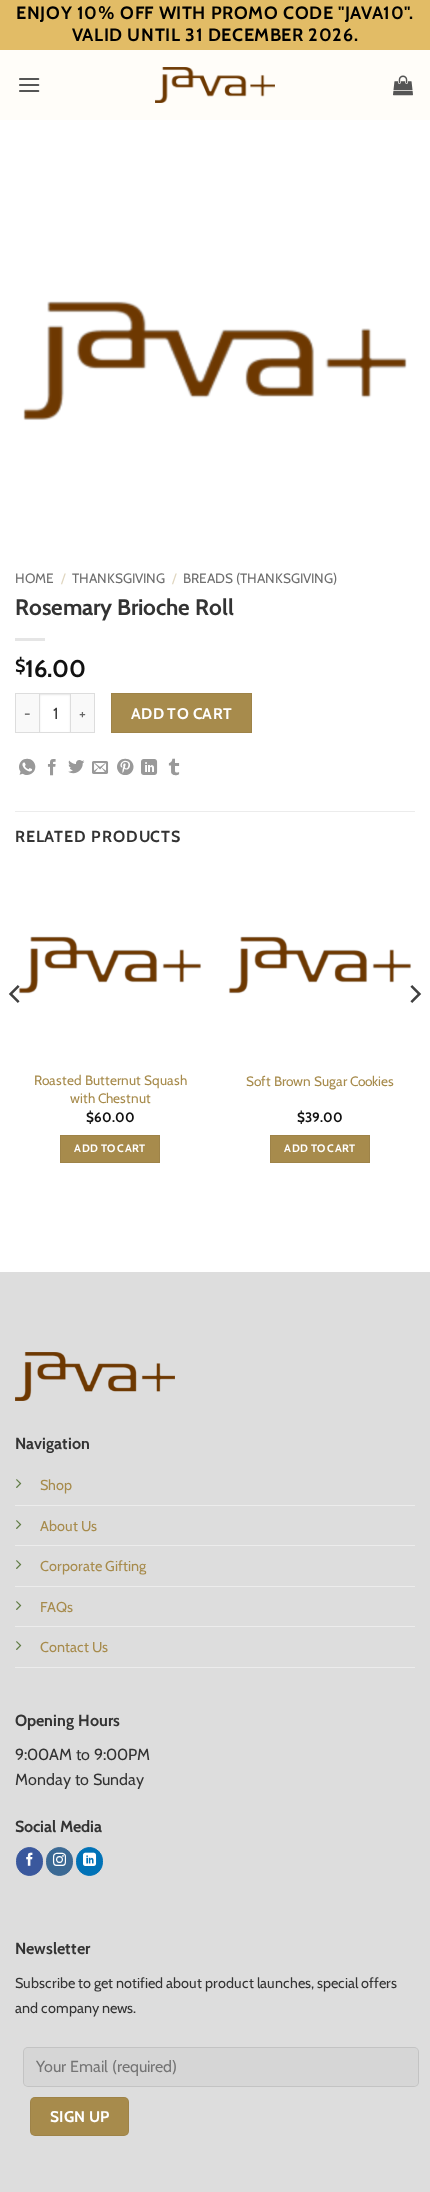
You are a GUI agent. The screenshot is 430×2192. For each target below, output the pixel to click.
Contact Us (74, 1647)
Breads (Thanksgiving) (260, 578)
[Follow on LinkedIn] (89, 1861)
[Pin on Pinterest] (125, 768)
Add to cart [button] (110, 1148)
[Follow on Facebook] (29, 1861)
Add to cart (182, 713)
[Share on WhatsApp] (27, 768)
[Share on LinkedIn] (149, 768)
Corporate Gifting (93, 1566)
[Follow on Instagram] (59, 1861)
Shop (56, 1485)
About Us (68, 1526)
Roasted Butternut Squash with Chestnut (110, 1089)
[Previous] (16, 1033)
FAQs (56, 1607)
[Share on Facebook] (52, 768)
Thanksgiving (118, 578)
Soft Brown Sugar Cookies (320, 1081)
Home (34, 578)
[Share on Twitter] (76, 768)
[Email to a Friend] (100, 768)
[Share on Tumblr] (174, 768)
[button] (29, 84)
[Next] (414, 1033)
